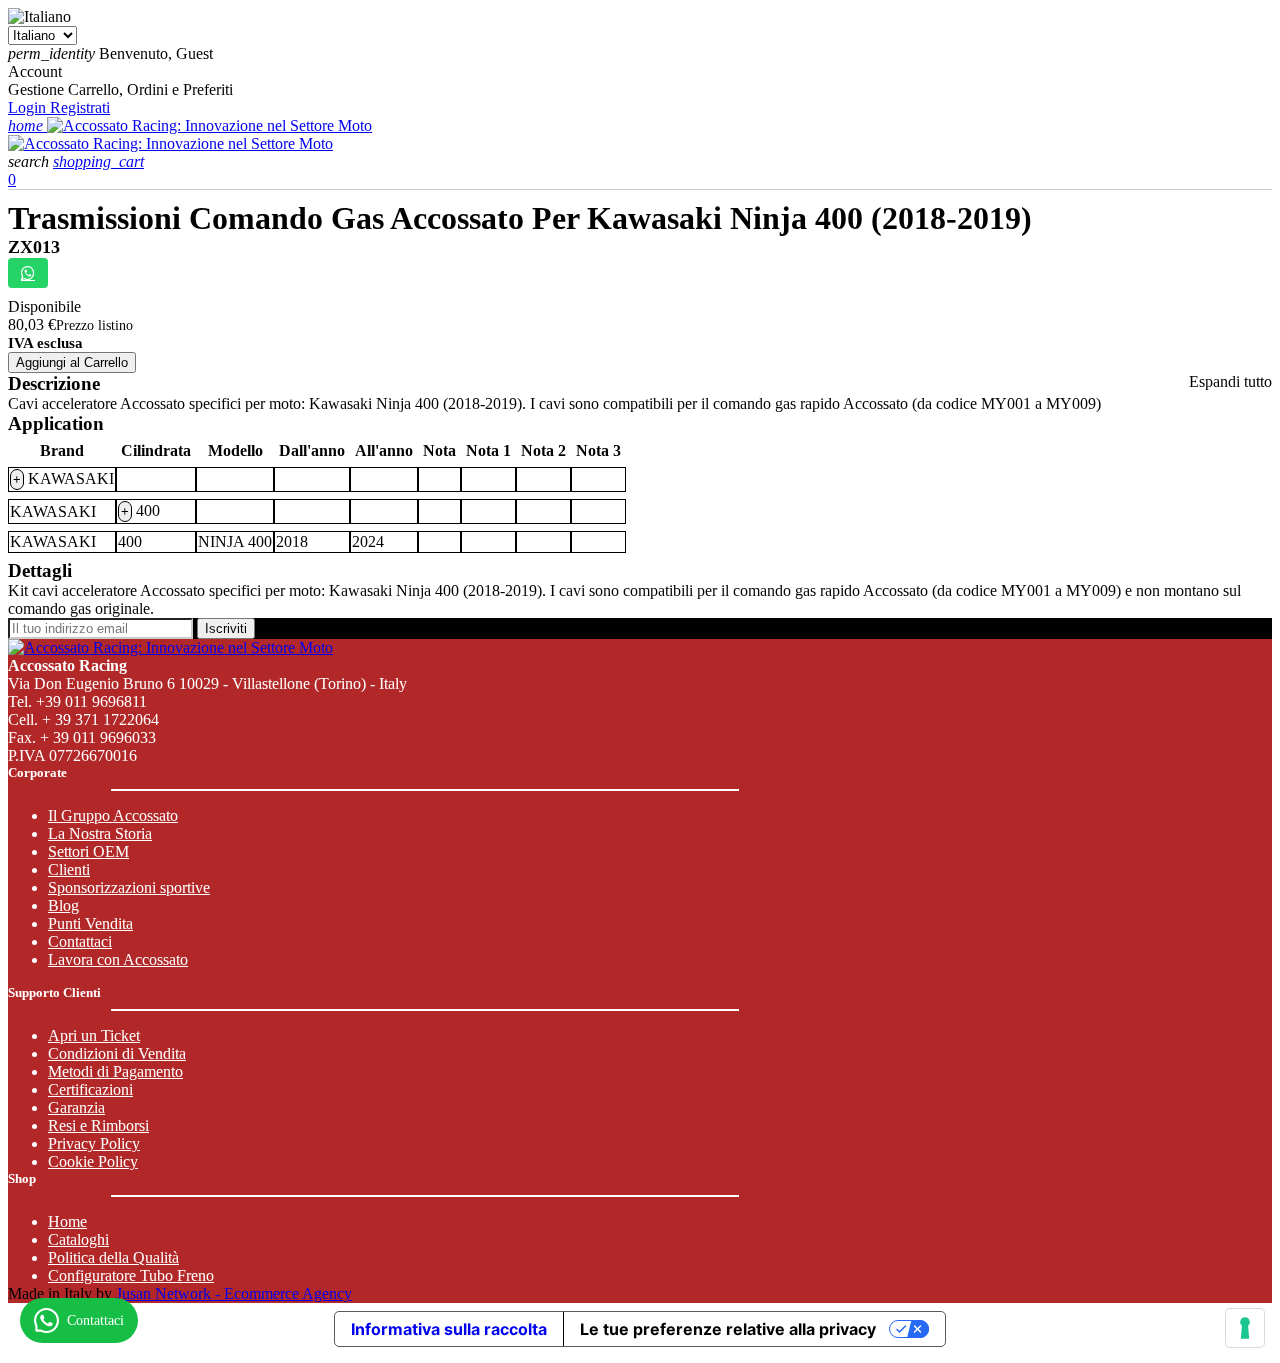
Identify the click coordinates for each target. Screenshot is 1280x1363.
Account (35, 71)
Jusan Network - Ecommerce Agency (234, 1293)
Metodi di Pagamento (115, 1071)
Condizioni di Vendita (117, 1053)
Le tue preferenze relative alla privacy (728, 1329)
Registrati (80, 107)
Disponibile (44, 306)
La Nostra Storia (100, 833)
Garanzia (76, 1107)
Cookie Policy (93, 1161)
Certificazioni (90, 1089)
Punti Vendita (90, 923)
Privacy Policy (94, 1143)
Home (67, 1221)
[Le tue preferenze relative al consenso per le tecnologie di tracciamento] (1245, 1328)
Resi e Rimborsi (98, 1125)
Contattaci (80, 941)
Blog (63, 905)
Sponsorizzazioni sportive (129, 887)
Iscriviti (226, 628)
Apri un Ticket (94, 1035)
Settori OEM (88, 851)
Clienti (69, 869)
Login (29, 107)
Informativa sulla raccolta (449, 1329)
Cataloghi (78, 1239)
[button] (30, 161)
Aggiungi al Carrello (72, 362)
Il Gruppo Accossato (113, 815)
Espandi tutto (1230, 381)
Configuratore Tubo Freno (131, 1275)
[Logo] (209, 125)
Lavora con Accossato (118, 959)
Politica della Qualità (113, 1257)
